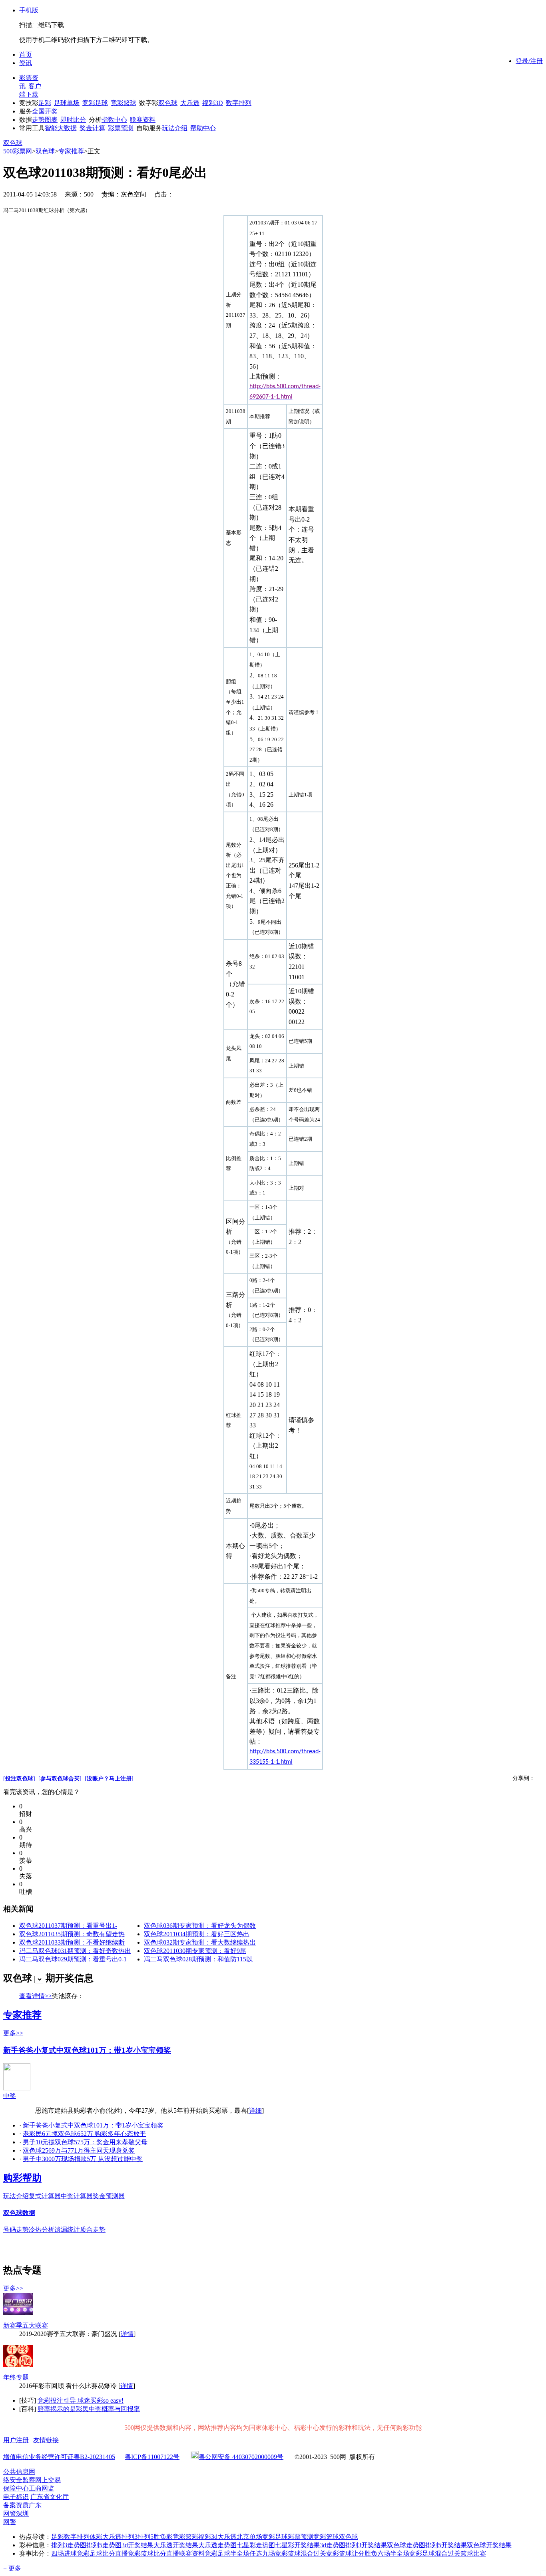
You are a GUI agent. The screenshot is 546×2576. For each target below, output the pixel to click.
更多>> (13, 2033)
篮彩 (192, 2537)
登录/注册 (529, 61)
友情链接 (46, 2440)
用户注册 (16, 2440)
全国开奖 (45, 111)
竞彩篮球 (124, 103)
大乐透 (190, 103)
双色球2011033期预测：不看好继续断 (72, 1942)
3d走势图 (333, 2545)
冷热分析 (42, 2230)
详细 (255, 2111)
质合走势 (93, 2230)
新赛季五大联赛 (26, 2325)
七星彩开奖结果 (297, 2545)
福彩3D (213, 103)
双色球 (168, 103)
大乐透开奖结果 (176, 2545)
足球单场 (67, 103)
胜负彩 (163, 2537)
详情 (127, 2334)
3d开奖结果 (137, 2545)
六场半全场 (393, 2553)
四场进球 (64, 2553)
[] (19, 1779)
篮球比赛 (473, 2553)
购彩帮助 (22, 2178)
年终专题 (16, 2377)
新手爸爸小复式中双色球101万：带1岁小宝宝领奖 (87, 2050)
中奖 (10, 2096)
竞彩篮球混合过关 (301, 2553)
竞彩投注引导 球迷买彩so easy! (81, 2400)
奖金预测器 (109, 2196)
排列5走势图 (104, 2545)
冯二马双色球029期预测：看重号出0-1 (73, 1959)
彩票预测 (121, 128)
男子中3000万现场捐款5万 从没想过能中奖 (83, 2159)
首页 (26, 55)
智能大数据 (61, 128)
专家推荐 (71, 151)
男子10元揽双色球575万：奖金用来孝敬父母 (85, 2142)
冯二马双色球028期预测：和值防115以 (198, 1959)
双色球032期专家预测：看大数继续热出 (200, 1942)
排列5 (145, 2537)
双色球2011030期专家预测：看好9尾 (195, 1951)
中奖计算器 (77, 2196)
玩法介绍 (175, 128)
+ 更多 (12, 2568)
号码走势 (16, 2230)
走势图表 (45, 120)
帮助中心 (203, 128)
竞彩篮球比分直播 (153, 2553)
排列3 (130, 2537)
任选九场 (262, 2553)
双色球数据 (19, 2213)
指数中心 (114, 120)
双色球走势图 (406, 2545)
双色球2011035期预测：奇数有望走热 (72, 1934)
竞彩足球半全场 (227, 2553)
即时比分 (73, 120)
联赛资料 (143, 120)
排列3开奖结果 (366, 2545)
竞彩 (179, 2537)
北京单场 (249, 2537)
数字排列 (239, 103)
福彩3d (208, 2537)
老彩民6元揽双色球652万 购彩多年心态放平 (84, 2134)
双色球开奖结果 (489, 2545)
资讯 (26, 63)
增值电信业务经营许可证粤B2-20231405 (59, 2457)
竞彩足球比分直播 (102, 2553)
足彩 (45, 103)
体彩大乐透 (106, 2537)
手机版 (29, 10)
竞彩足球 (95, 103)
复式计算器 (45, 2196)
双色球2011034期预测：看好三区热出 (197, 1934)
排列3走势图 (69, 2545)
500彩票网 (18, 151)
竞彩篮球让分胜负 (352, 2553)
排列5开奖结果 (446, 2545)
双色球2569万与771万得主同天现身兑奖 (79, 2150)
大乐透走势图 (217, 2545)
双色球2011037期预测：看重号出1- (68, 1926)
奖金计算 (92, 128)
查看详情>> (36, 1996)
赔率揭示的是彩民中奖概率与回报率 (89, 2409)
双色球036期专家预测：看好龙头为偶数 (200, 1926)
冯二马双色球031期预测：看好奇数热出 (75, 1951)
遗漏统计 (67, 2230)
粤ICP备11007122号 (152, 2457)
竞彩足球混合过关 (435, 2553)
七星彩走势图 (256, 2545)
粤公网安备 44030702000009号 (241, 2457)
